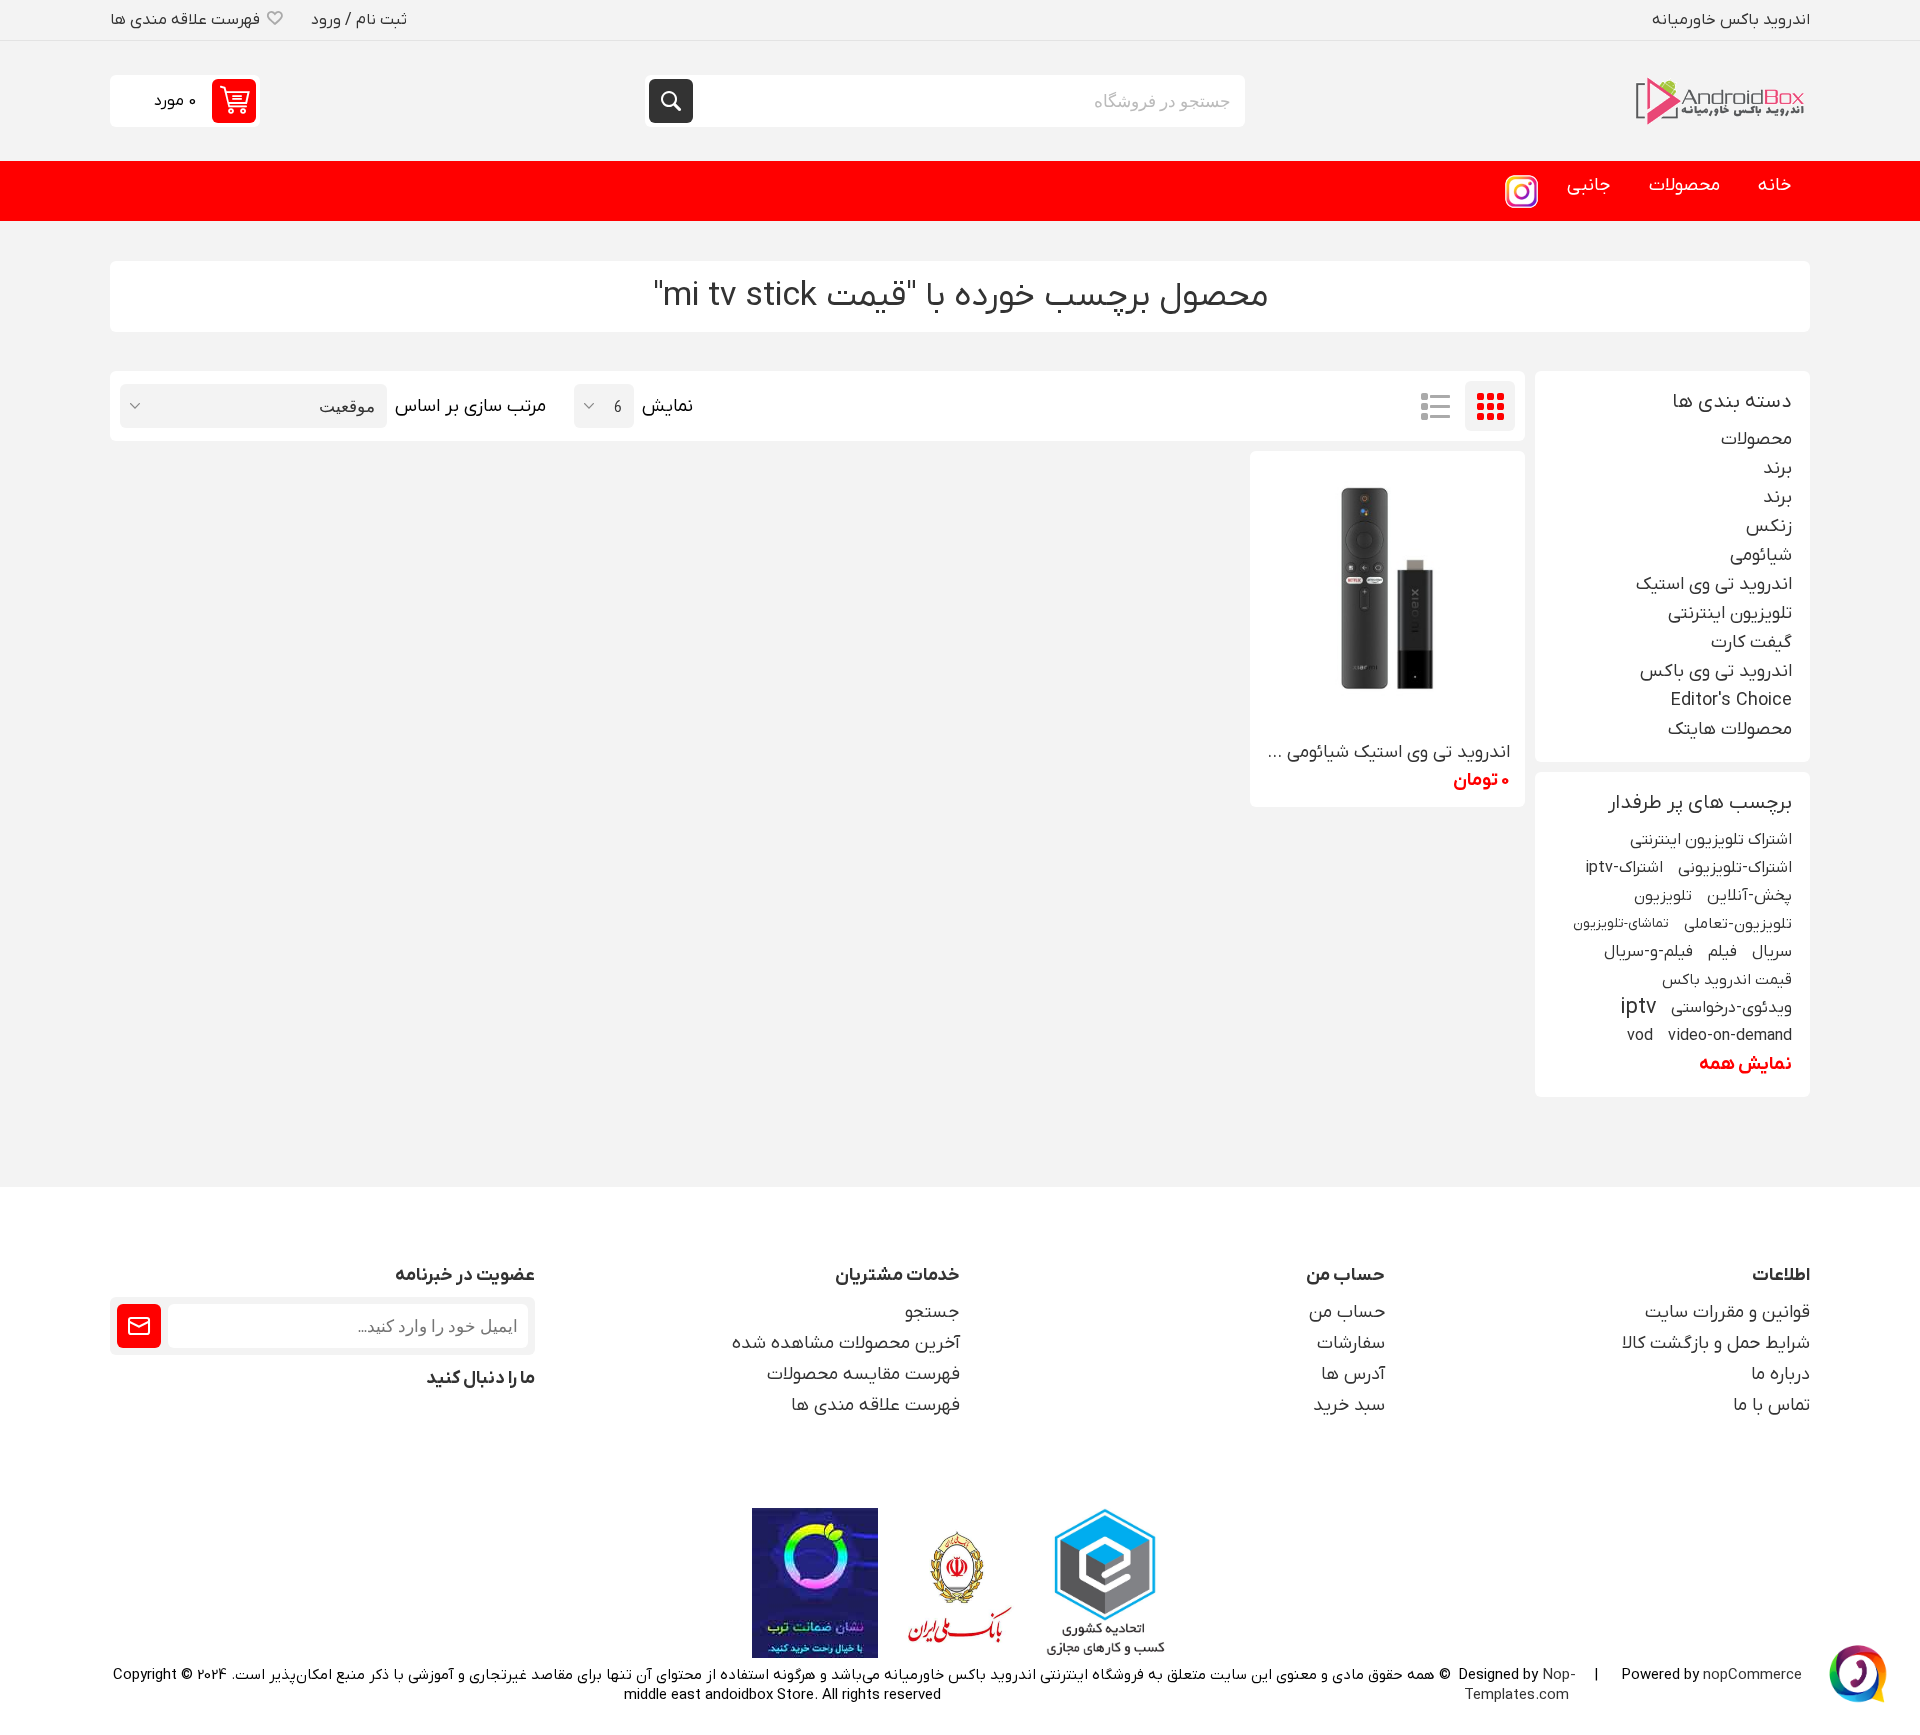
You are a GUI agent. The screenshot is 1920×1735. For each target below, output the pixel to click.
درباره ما (1780, 1374)
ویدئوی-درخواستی (1731, 1007)
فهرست (1435, 406)
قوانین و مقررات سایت (1727, 1312)
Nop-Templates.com (1520, 1685)
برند (1777, 468)
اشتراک (139, 1326)
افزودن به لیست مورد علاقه (1409, 694)
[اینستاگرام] (1521, 191)
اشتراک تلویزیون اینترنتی (1711, 839)
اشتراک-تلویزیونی (1735, 867)
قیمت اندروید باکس (1727, 980)
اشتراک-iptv (1624, 867)
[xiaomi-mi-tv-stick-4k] (1387, 588)
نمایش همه (1745, 1064)
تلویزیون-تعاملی (1738, 924)
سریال (1772, 951)
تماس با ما (1771, 1405)
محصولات (1756, 439)
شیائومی (1761, 555)
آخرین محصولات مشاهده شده (846, 1343)
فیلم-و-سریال (1648, 951)
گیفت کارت (1751, 642)
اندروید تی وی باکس (1716, 671)
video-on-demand (1730, 1035)
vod (1640, 1035)
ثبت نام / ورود (359, 20)
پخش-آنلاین (1749, 895)
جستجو (671, 101)
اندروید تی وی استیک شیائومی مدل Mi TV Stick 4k (1387, 752)
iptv (1638, 1008)
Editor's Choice (1731, 700)
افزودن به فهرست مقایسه (1367, 694)
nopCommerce (1752, 1675)
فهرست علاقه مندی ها (875, 1405)
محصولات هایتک (1730, 729)
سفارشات (1351, 1343)
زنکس (1769, 526)
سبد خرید (1349, 1405)
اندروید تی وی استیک (1714, 584)
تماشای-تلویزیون (1621, 923)
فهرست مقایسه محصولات (863, 1374)
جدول (1490, 406)
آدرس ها (1353, 1374)
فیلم (1722, 951)
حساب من (1347, 1312)
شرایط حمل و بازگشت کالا (1716, 1343)
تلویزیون (1663, 896)
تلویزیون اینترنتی (1730, 613)
